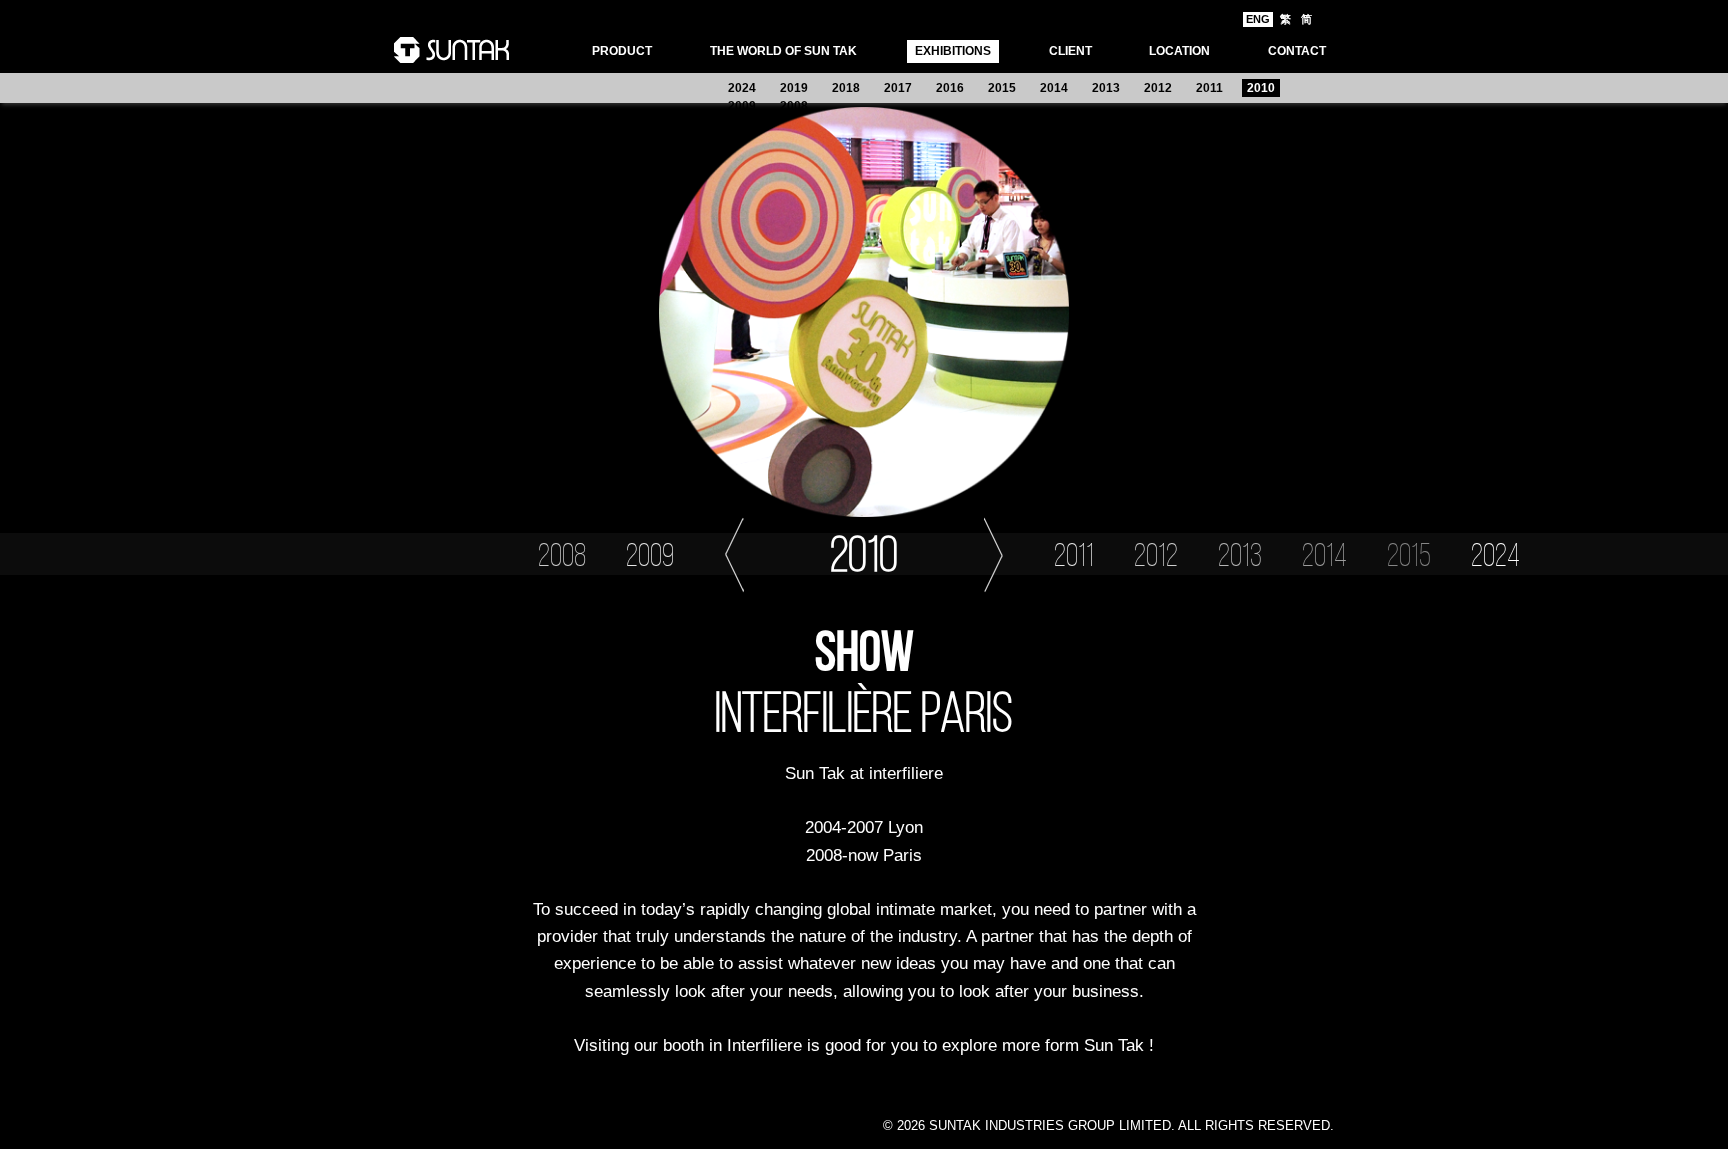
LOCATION (1179, 51)
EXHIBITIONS (953, 51)
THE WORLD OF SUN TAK (783, 51)
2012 (1158, 88)
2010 (1261, 88)
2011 (1209, 88)
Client (1070, 51)
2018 (846, 88)
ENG (1258, 19)
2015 (1002, 88)
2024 (742, 88)
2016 (950, 88)
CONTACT (1297, 51)
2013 (1106, 88)
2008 (794, 106)
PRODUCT (622, 51)
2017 (898, 88)
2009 (742, 106)
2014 (1054, 88)
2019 (794, 88)
